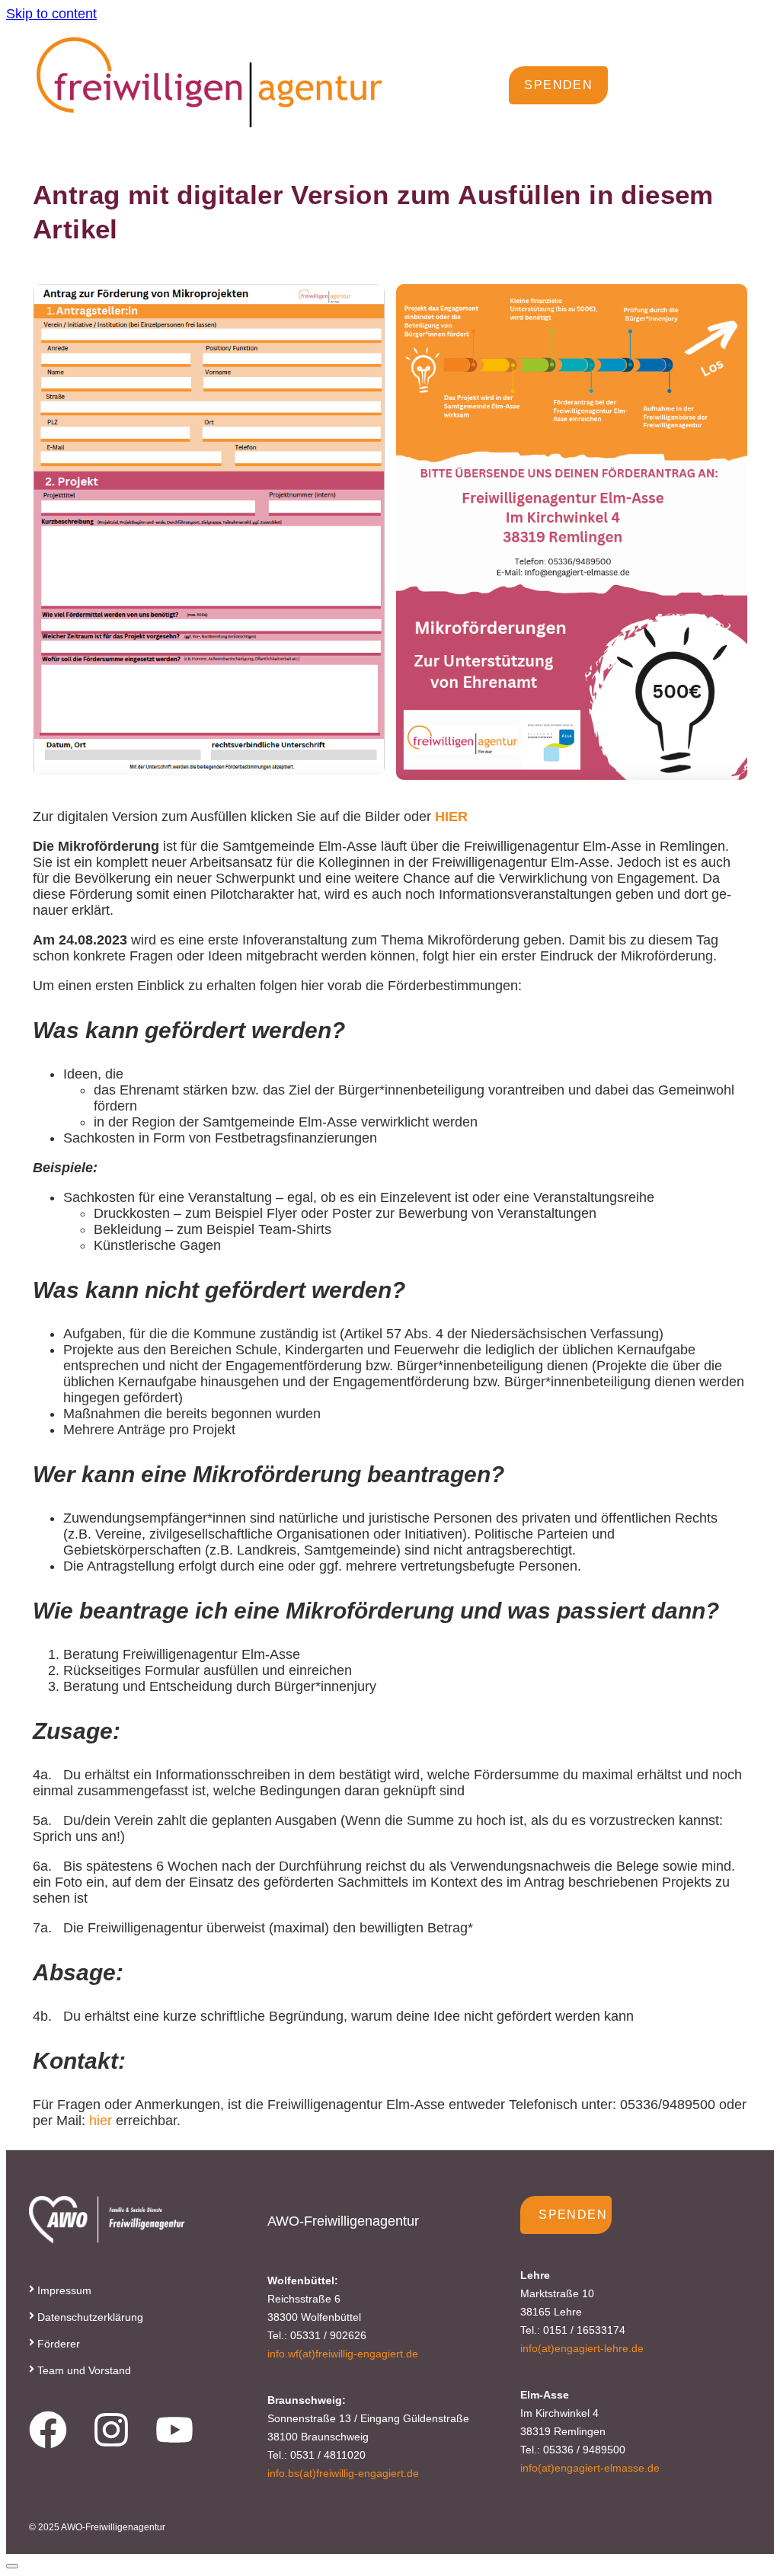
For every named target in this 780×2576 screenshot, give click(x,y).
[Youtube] (174, 2430)
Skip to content (51, 14)
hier (99, 2121)
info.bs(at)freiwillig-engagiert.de (343, 2473)
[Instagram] (111, 2430)
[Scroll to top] (12, 2566)
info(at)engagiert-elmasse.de (590, 2468)
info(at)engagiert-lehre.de (582, 2348)
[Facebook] (48, 2430)
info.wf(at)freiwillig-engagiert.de (343, 2354)
